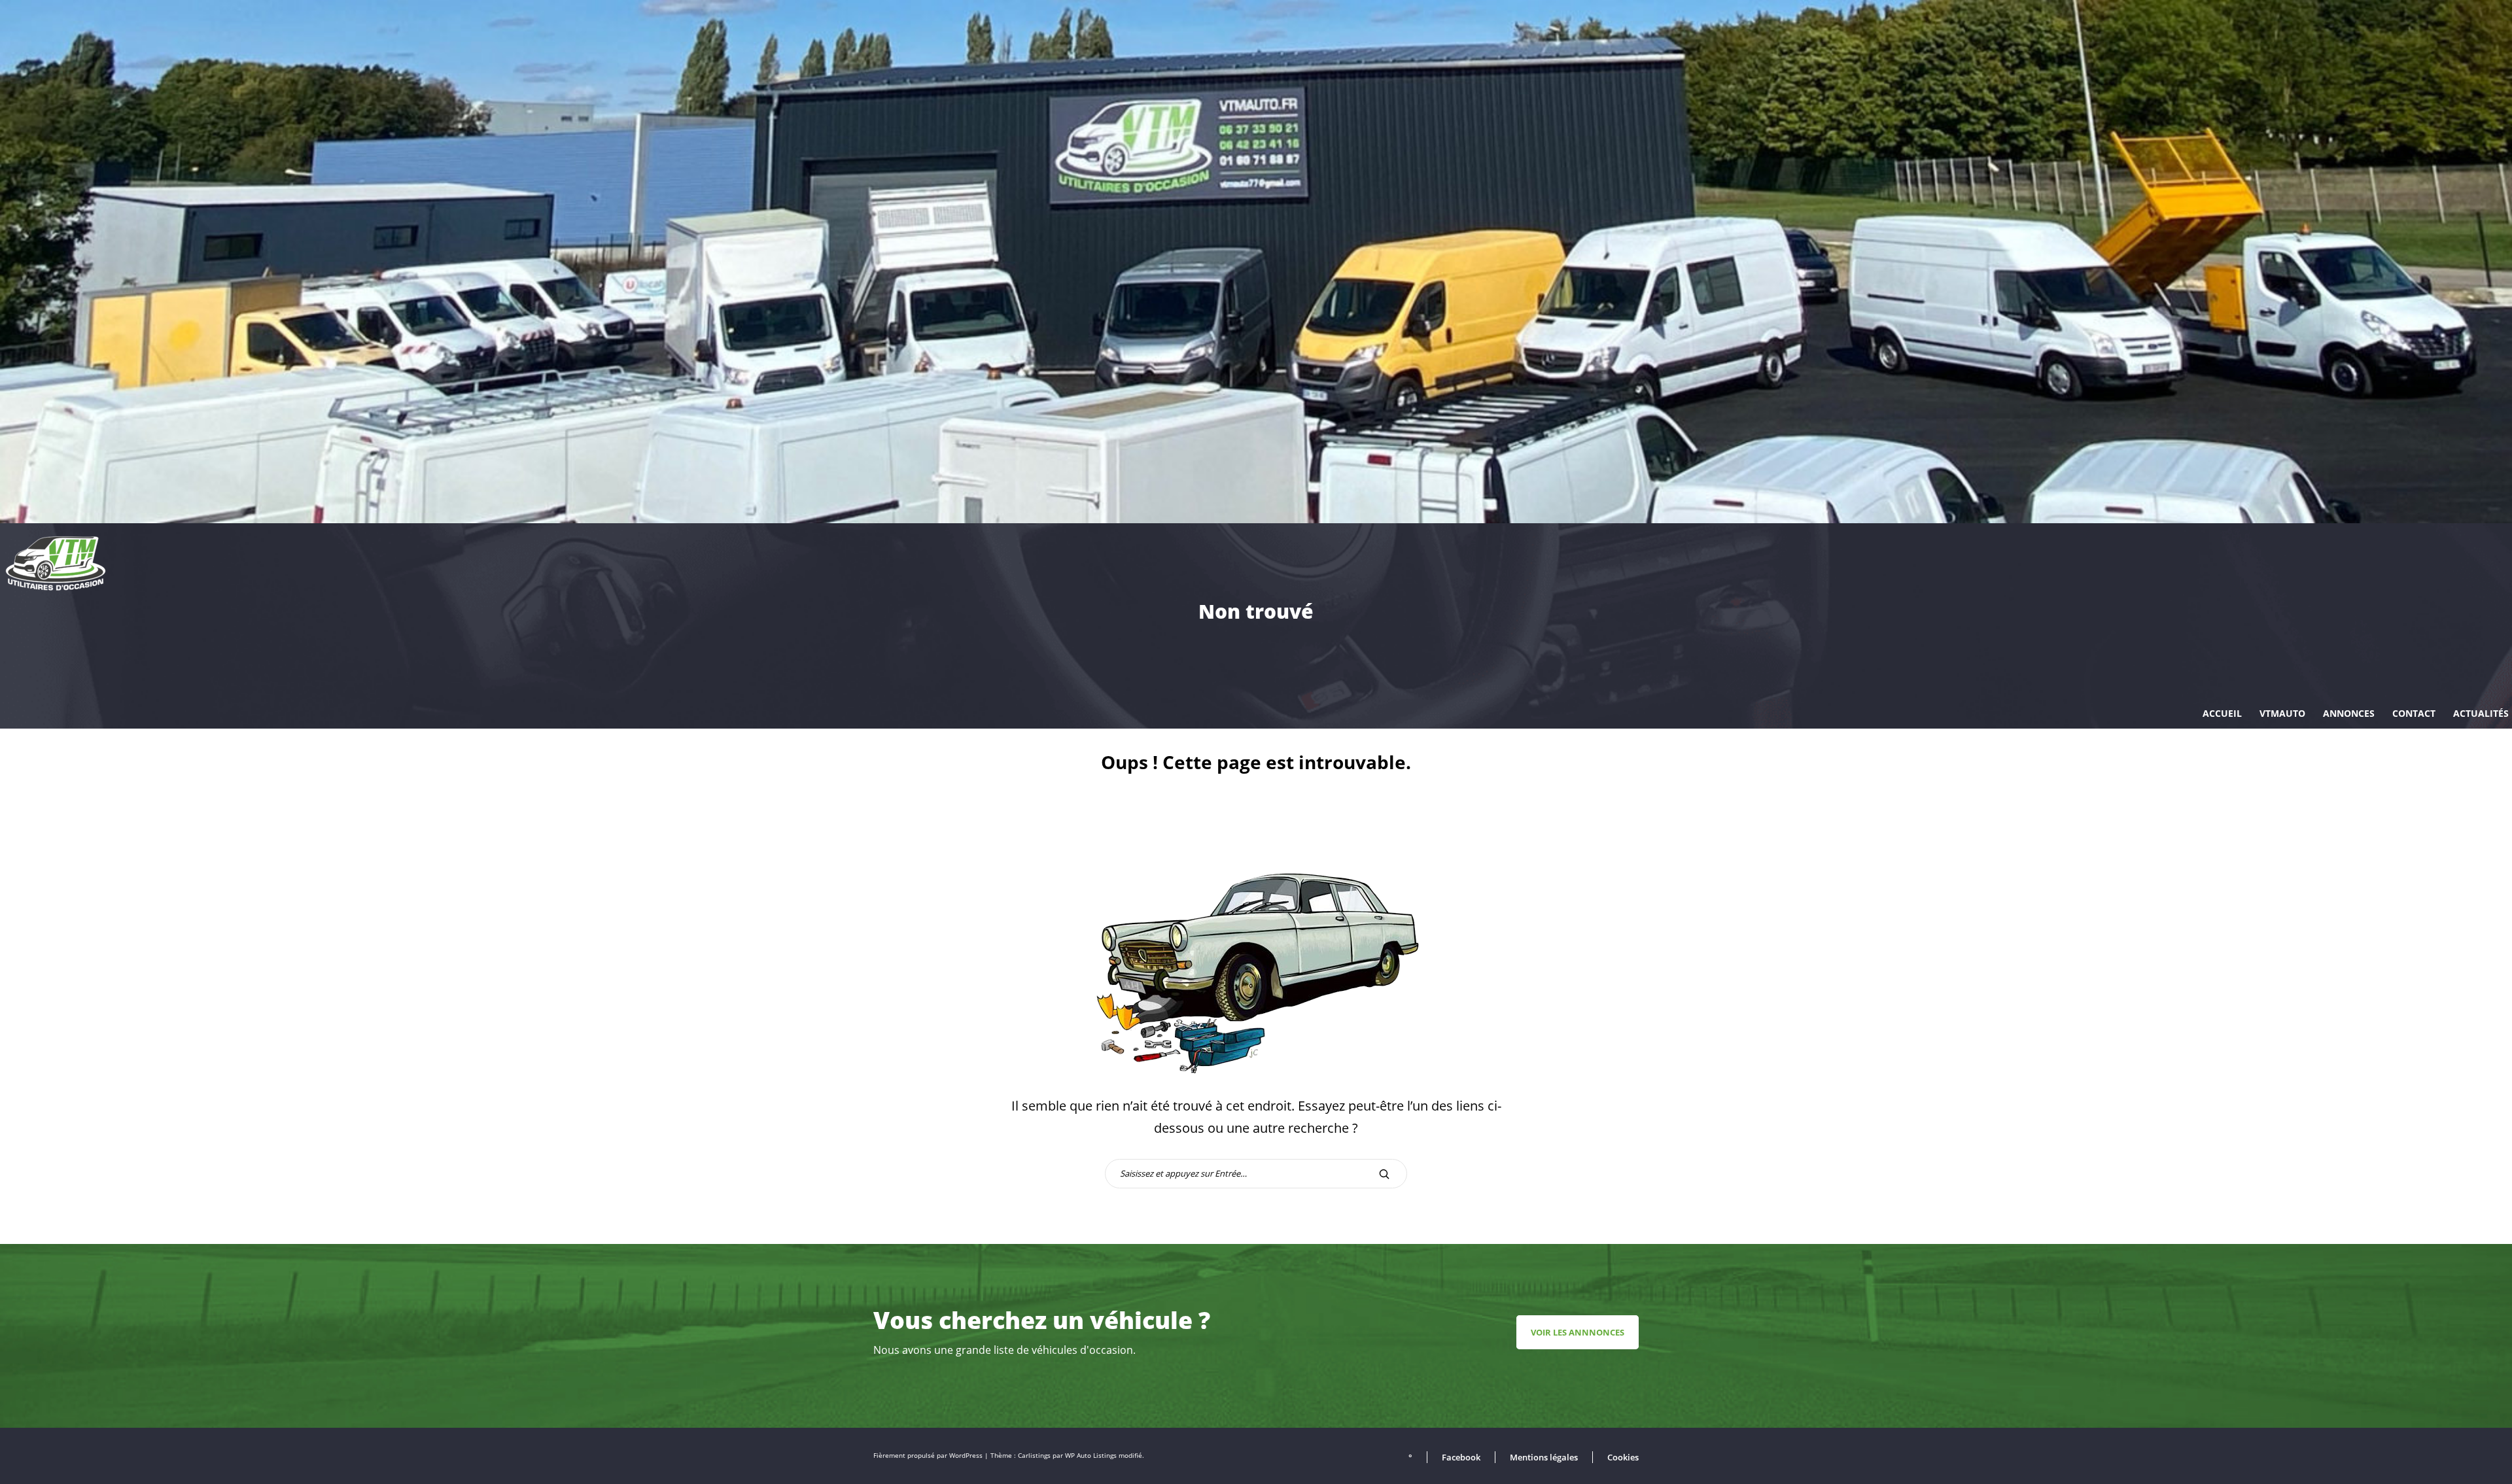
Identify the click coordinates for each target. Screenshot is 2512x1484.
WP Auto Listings (1091, 1456)
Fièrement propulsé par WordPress (929, 1456)
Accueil (2222, 713)
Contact (2414, 713)
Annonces (2349, 713)
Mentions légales (1544, 1457)
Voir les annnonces (1578, 1332)
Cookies (1623, 1457)
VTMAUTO (2282, 713)
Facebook (1461, 1457)
